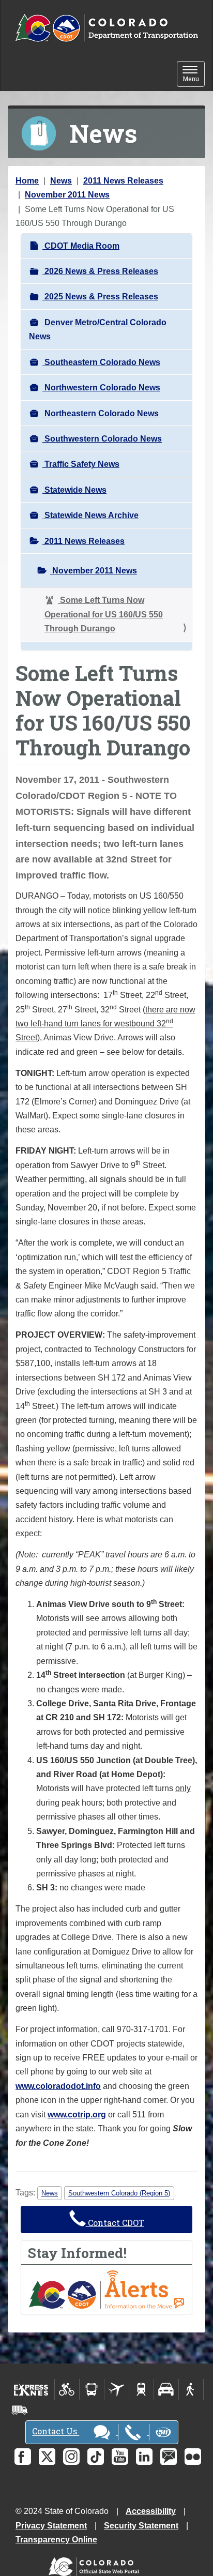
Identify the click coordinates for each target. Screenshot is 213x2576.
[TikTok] (96, 2457)
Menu (194, 75)
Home (27, 181)
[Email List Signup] (169, 2457)
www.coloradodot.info (58, 2086)
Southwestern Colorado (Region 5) (119, 2193)
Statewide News (74, 490)
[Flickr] (193, 2457)
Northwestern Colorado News (101, 388)
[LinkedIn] (144, 2457)
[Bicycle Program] (67, 2389)
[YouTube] (120, 2457)
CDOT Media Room (81, 246)
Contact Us (56, 2431)
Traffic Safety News (81, 464)
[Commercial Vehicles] (20, 2410)
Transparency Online (56, 2540)
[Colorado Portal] (96, 2564)
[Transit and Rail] (92, 2389)
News (61, 181)
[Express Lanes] (31, 2389)
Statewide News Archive (90, 515)
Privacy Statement (51, 2526)
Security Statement (141, 2526)
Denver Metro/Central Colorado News (98, 329)
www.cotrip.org (77, 2115)
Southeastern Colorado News (101, 362)
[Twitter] (47, 2457)
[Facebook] (23, 2457)
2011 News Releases (123, 181)
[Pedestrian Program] (191, 2389)
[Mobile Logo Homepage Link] (106, 28)
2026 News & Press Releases (100, 271)
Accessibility (151, 2511)
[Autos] (166, 2389)
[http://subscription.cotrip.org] (106, 2289)
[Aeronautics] (117, 2389)
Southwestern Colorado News (102, 439)
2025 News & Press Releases (100, 297)
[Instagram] (71, 2457)
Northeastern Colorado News (101, 413)
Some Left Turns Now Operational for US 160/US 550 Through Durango (104, 614)
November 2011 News (67, 195)
